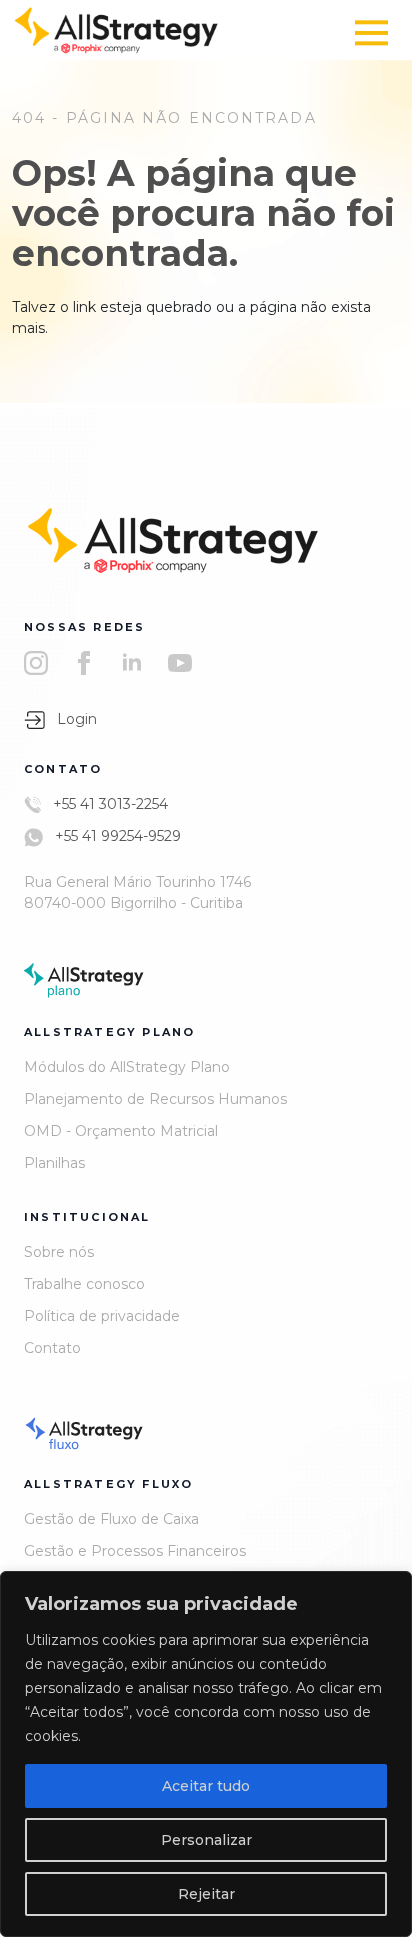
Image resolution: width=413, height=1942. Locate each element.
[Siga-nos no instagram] (36, 662)
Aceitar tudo (206, 1786)
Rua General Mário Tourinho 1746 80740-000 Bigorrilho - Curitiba (137, 892)
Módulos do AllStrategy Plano (127, 1067)
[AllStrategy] (117, 29)
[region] (206, 1754)
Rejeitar (206, 1894)
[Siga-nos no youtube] (180, 662)
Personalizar (206, 1840)
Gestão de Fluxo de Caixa (111, 1519)
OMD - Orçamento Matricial (121, 1131)
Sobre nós (59, 1252)
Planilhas (54, 1163)
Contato (52, 1348)
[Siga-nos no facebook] (84, 662)
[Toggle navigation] (371, 32)
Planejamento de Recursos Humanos (155, 1099)
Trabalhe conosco (84, 1284)
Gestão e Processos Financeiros (135, 1551)
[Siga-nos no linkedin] (132, 662)
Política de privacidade (102, 1316)
